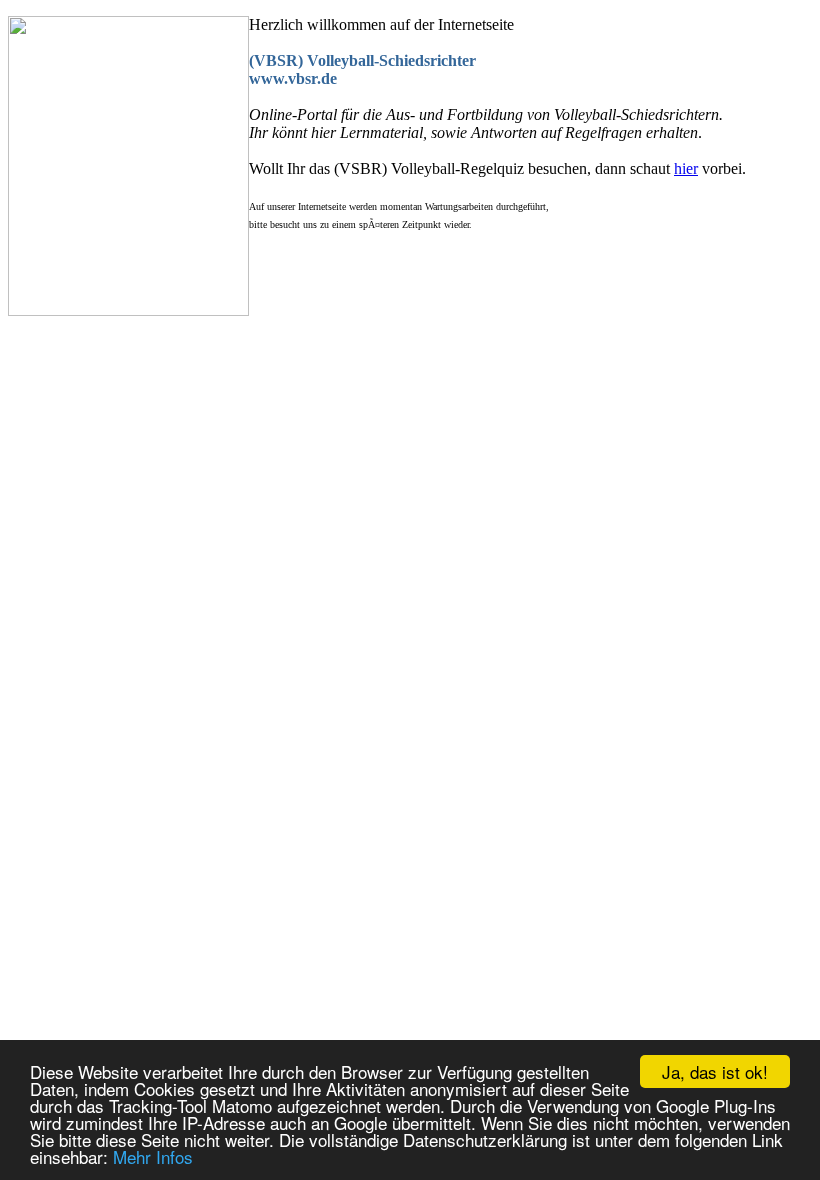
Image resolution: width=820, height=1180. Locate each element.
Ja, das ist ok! (715, 1071)
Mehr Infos (153, 1156)
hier (686, 168)
